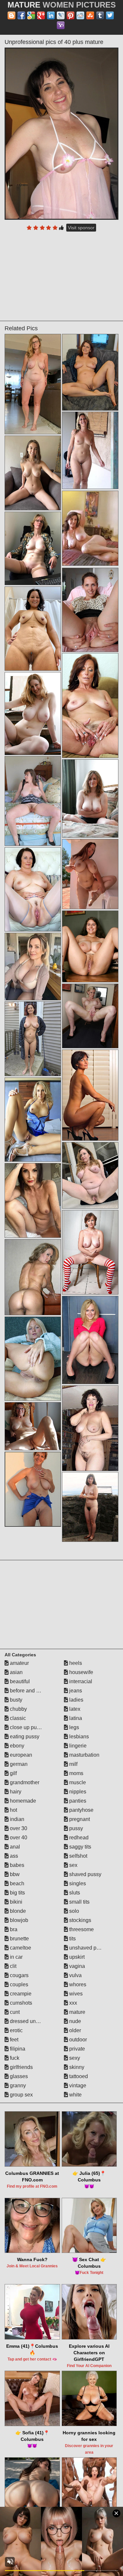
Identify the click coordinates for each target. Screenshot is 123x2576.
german (18, 1764)
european (20, 1755)
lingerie (77, 1746)
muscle (77, 1782)
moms (76, 1773)
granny (17, 2085)
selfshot (78, 1856)
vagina (76, 1966)
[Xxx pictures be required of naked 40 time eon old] (33, 1359)
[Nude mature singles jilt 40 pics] (90, 1507)
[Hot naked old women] (33, 967)
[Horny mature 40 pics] (90, 705)
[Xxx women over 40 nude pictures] (33, 1277)
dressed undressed (31, 2021)
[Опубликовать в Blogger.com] (11, 15)
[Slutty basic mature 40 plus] (90, 874)
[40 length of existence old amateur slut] (33, 1200)
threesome (81, 1929)
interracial (80, 1681)
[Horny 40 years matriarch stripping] (90, 372)
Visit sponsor (81, 228)
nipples (77, 1792)
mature (77, 2012)
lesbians (78, 1737)
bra (13, 1929)
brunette (19, 1939)
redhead (78, 1838)
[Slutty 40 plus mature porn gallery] (90, 798)
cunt (14, 2012)
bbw (14, 1874)
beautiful (19, 1681)
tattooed (78, 2076)
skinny (76, 2067)
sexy (74, 2058)
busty (15, 1700)
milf (73, 1764)
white (75, 2095)
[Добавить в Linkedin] (51, 15)
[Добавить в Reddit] (80, 15)
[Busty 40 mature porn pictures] (90, 1016)
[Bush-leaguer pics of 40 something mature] (90, 1095)
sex (73, 1865)
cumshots (20, 2003)
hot (13, 1810)
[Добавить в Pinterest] (71, 15)
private (76, 2049)
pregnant (79, 1819)
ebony (16, 1746)
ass (13, 1856)
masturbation (84, 1755)
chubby (18, 1709)
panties (77, 1801)
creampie (20, 1994)
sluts (74, 1893)
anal (14, 1847)
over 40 (18, 1838)
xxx (72, 2003)
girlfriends (21, 2067)
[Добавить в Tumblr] (100, 15)
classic (17, 1718)
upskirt (76, 1957)
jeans (75, 1691)
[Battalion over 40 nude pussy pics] (33, 714)
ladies (76, 1700)
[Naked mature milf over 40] (90, 1252)
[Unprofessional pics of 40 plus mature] (62, 134)
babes (16, 1865)
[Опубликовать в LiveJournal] (61, 15)
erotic (16, 2030)
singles (77, 1883)
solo (73, 1911)
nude (74, 2021)
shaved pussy (85, 1874)
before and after (27, 1691)
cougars (19, 1975)
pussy (75, 1828)
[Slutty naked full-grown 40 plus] (33, 629)
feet (13, 2040)
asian (16, 1672)
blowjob (18, 1920)
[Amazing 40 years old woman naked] (90, 1340)
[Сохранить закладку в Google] (31, 15)
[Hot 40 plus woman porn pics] (90, 1428)
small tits (79, 1902)
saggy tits (80, 1847)
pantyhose (81, 1810)
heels (75, 1663)
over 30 (18, 1828)
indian (16, 1819)
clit (12, 1966)
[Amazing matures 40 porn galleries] (33, 889)
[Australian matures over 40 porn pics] (90, 610)
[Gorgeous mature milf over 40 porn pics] (90, 450)
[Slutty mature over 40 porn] (90, 1175)
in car (16, 1957)
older (74, 2030)
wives (75, 1994)
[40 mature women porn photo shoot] (33, 1039)
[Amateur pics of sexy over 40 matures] (33, 473)
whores (77, 1984)
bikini (15, 1902)
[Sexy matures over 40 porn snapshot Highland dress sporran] (33, 548)
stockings (80, 1920)
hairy (15, 1792)
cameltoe (20, 1948)
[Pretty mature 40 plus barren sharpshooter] (33, 801)
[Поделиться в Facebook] (21, 15)
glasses (18, 2076)
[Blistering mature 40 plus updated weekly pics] (33, 384)
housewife (81, 1672)
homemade (22, 1801)
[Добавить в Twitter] (110, 15)
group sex (21, 2095)
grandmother (24, 1782)
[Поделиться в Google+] (41, 15)
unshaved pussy (88, 1948)
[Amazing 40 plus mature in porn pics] (33, 1120)
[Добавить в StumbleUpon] (90, 15)
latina (75, 1718)
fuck (14, 2058)
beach (16, 1883)
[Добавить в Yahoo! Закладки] (61, 25)
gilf (13, 1773)
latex (74, 1709)
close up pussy (27, 1727)
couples (18, 1984)
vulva (75, 1975)
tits (72, 1939)
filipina (17, 2049)
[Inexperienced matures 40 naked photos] (33, 1426)
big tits (17, 1893)
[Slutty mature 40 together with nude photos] (90, 946)
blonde (17, 1911)
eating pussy (24, 1737)
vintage (77, 2085)
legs (73, 1727)
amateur (19, 1663)
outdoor (77, 2040)
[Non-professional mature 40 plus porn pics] (33, 1489)
